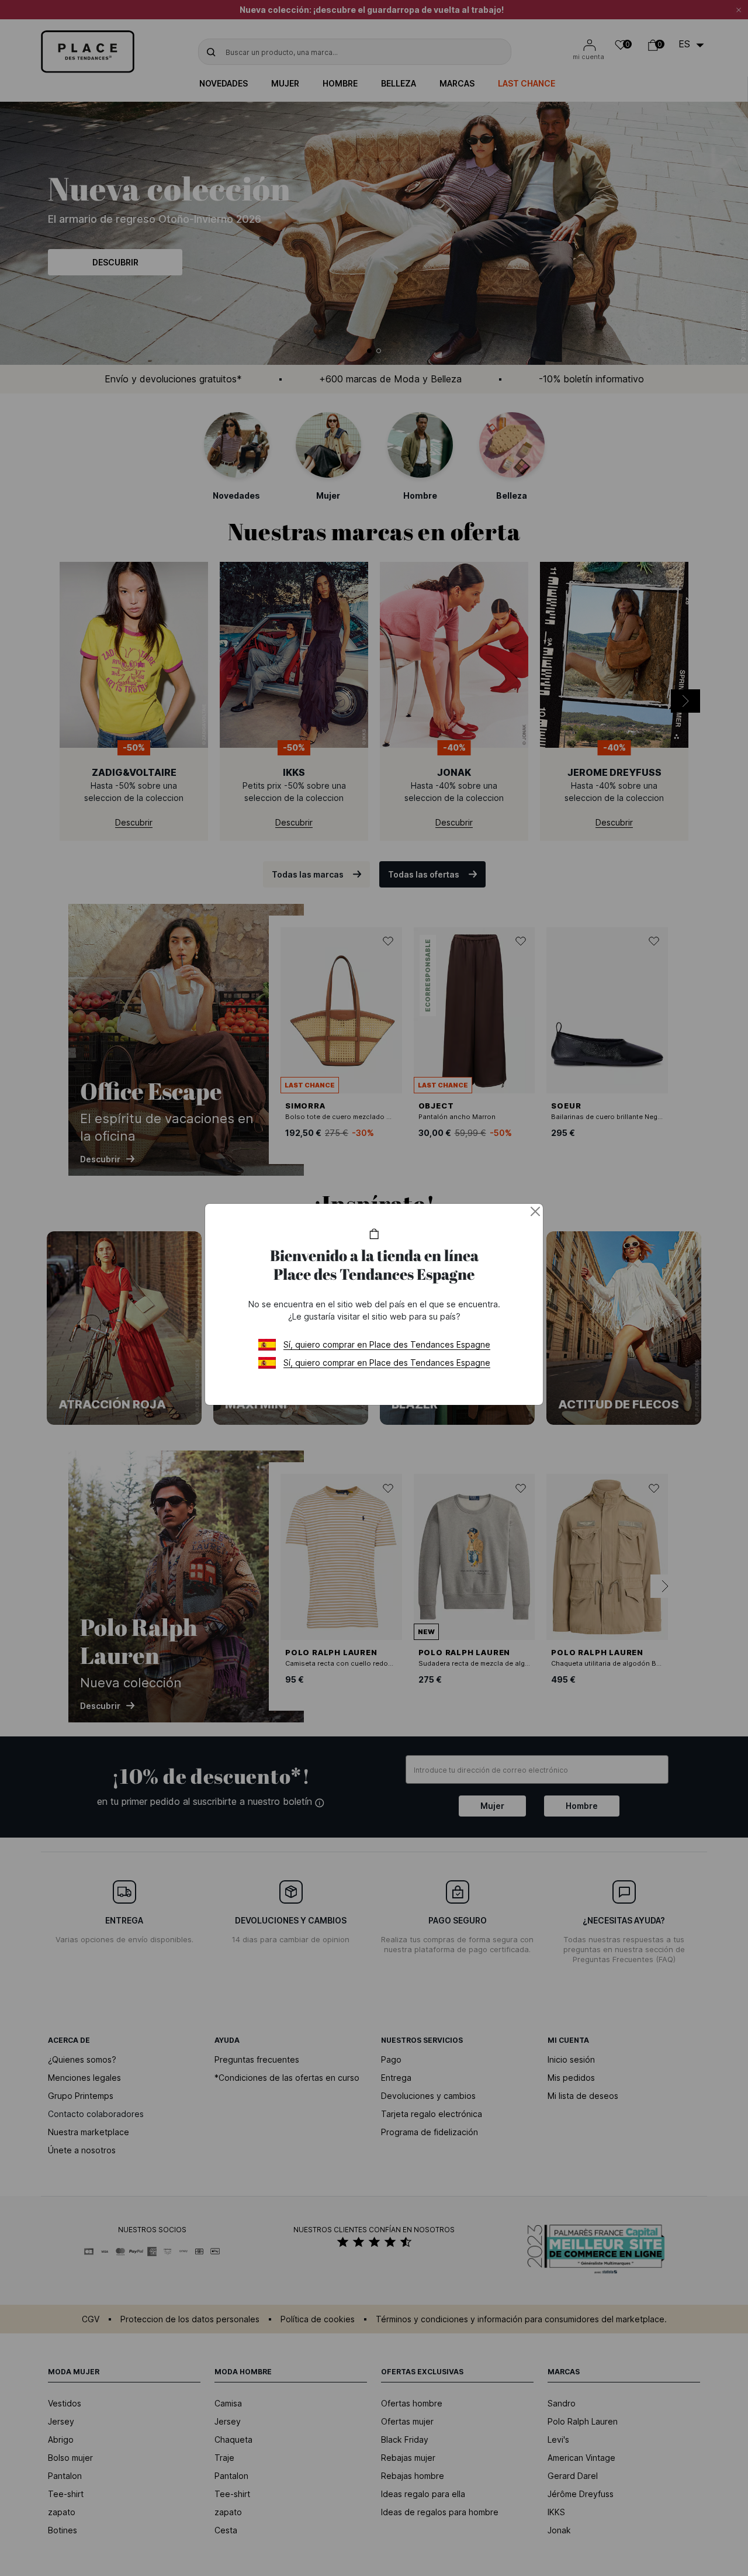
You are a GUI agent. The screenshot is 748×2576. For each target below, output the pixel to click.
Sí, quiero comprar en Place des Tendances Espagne (387, 1344)
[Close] (535, 1211)
